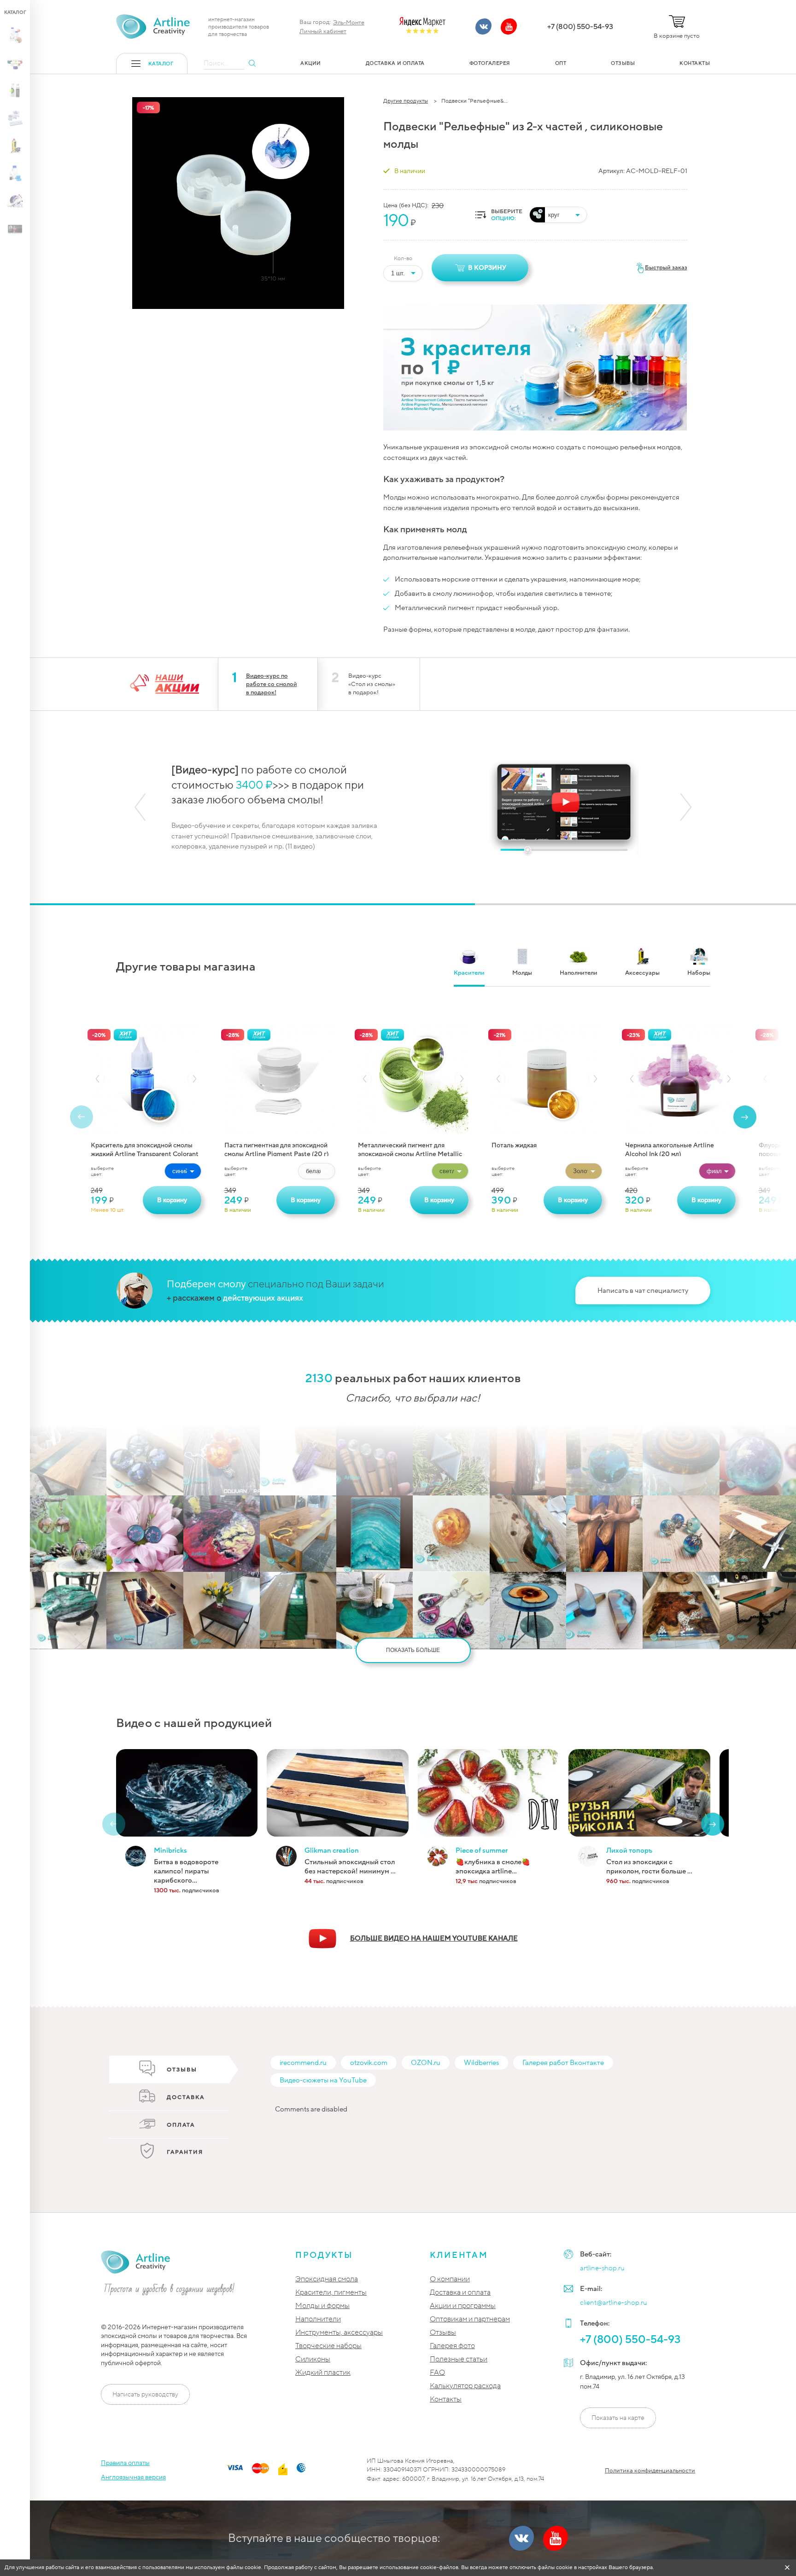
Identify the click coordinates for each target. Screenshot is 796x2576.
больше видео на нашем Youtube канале (434, 1938)
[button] (140, 807)
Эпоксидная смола (327, 2279)
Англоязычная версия (133, 2477)
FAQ (437, 2373)
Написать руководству (145, 2394)
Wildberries (481, 2063)
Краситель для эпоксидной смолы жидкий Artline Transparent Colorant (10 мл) (145, 1148)
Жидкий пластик (323, 2373)
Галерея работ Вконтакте (563, 2063)
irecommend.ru (303, 2063)
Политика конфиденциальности (650, 2471)
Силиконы (313, 2359)
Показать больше (413, 1650)
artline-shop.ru (602, 2268)
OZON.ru (426, 2063)
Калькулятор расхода (465, 2386)
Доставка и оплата (460, 2293)
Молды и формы (322, 2306)
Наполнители (318, 2319)
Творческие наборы (328, 2346)
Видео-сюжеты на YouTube (323, 2080)
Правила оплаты (125, 2463)
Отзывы (443, 2333)
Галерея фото (452, 2346)
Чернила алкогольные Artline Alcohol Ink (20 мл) (670, 1148)
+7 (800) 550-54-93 (580, 27)
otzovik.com (369, 2063)
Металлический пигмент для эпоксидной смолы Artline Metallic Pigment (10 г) (410, 1148)
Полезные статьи (459, 2359)
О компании (450, 2279)
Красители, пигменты (331, 2293)
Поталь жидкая (514, 1145)
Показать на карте (618, 2418)
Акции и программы (463, 2306)
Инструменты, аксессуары (339, 2333)
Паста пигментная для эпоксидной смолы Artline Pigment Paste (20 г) (277, 1148)
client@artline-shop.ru (614, 2303)
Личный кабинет (323, 31)
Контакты (446, 2399)
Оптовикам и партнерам (470, 2319)
